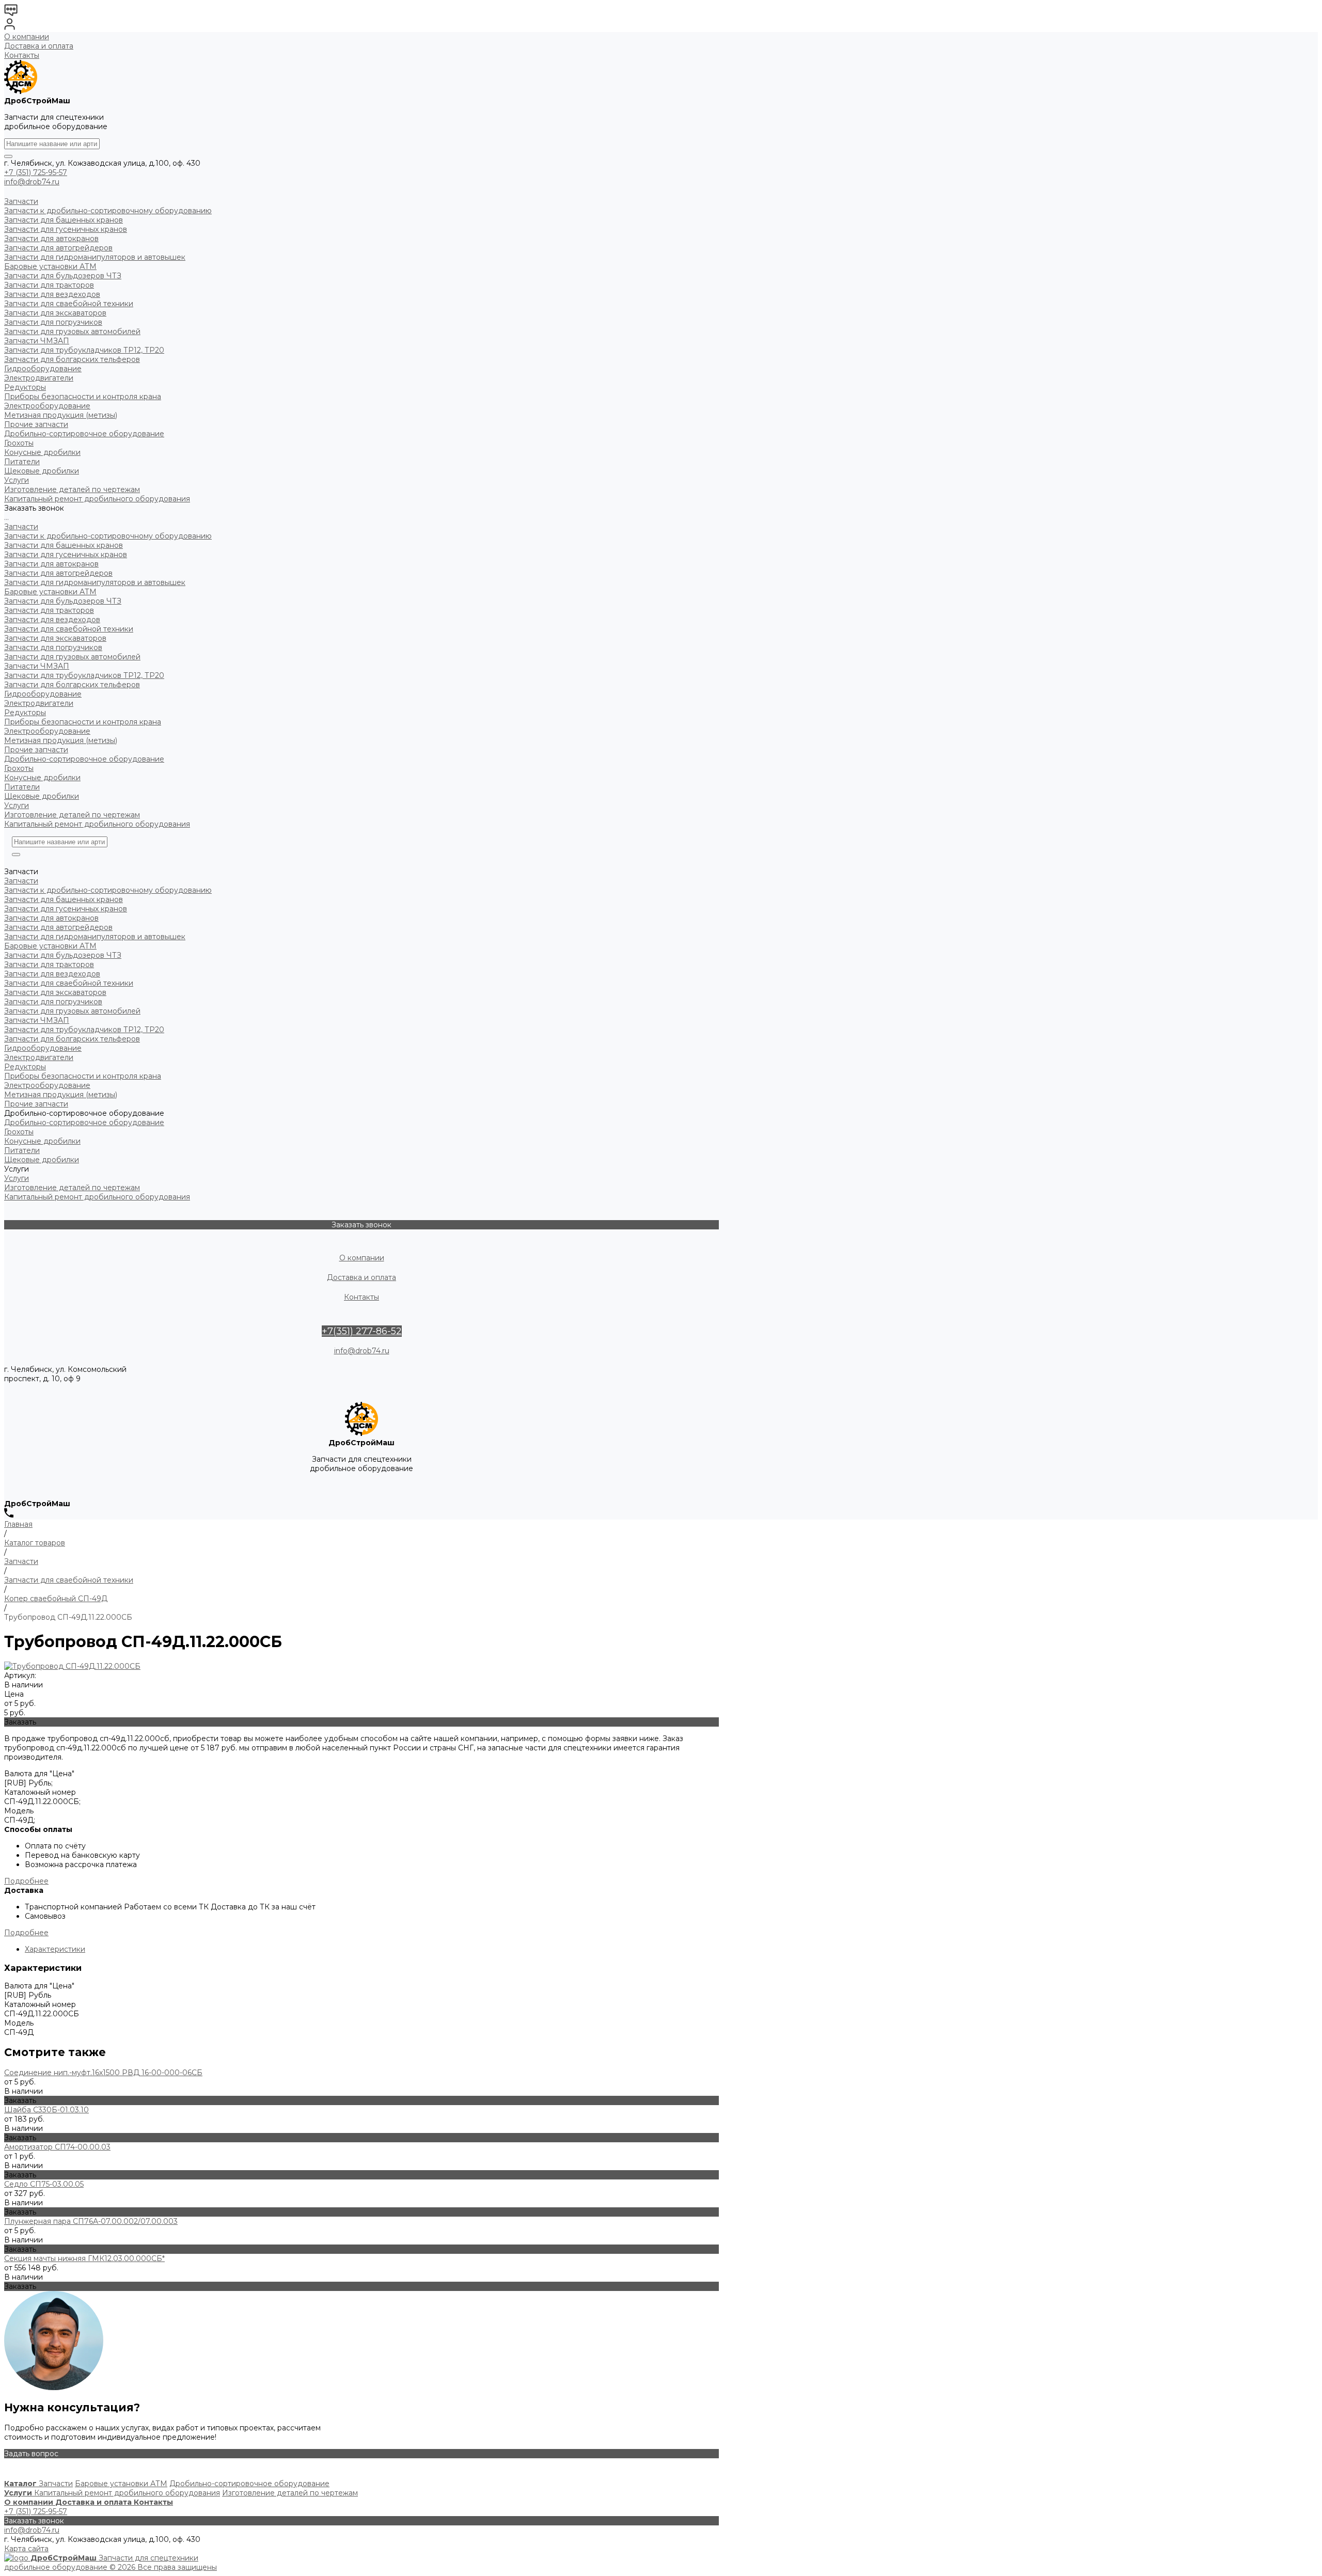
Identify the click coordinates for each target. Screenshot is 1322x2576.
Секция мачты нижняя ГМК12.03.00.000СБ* (84, 2258)
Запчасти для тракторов (49, 610)
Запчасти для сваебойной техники (69, 629)
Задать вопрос (31, 2454)
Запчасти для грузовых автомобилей (72, 657)
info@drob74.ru (32, 182)
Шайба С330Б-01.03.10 (46, 2110)
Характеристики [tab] (55, 1949)
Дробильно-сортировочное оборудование (84, 759)
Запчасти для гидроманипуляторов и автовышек (95, 582)
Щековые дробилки (42, 796)
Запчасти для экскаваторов (55, 638)
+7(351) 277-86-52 (362, 1331)
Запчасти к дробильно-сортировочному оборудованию (108, 536)
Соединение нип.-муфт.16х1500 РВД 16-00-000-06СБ (103, 2073)
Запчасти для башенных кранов (64, 545)
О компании (27, 37)
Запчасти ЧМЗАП (37, 666)
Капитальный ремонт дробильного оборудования (97, 824)
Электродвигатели (39, 703)
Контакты (22, 55)
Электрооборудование (47, 731)
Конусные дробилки (42, 778)
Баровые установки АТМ (50, 592)
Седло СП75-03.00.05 (44, 2184)
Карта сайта (26, 2549)
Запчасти (21, 527)
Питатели (22, 787)
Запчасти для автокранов (51, 564)
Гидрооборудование (43, 694)
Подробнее (26, 1881)
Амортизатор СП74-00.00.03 (57, 2147)
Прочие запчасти (36, 750)
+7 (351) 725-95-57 (36, 172)
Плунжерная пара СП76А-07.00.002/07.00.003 (91, 2221)
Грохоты (19, 768)
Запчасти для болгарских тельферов (72, 685)
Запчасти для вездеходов (52, 620)
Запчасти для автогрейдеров (58, 573)
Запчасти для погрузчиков (53, 647)
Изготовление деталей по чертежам (72, 815)
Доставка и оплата (39, 46)
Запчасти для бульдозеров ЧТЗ (63, 601)
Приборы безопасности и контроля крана (83, 722)
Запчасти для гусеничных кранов (66, 555)
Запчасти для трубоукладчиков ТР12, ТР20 (84, 675)
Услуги (17, 805)
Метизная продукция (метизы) (61, 740)
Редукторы (25, 713)
